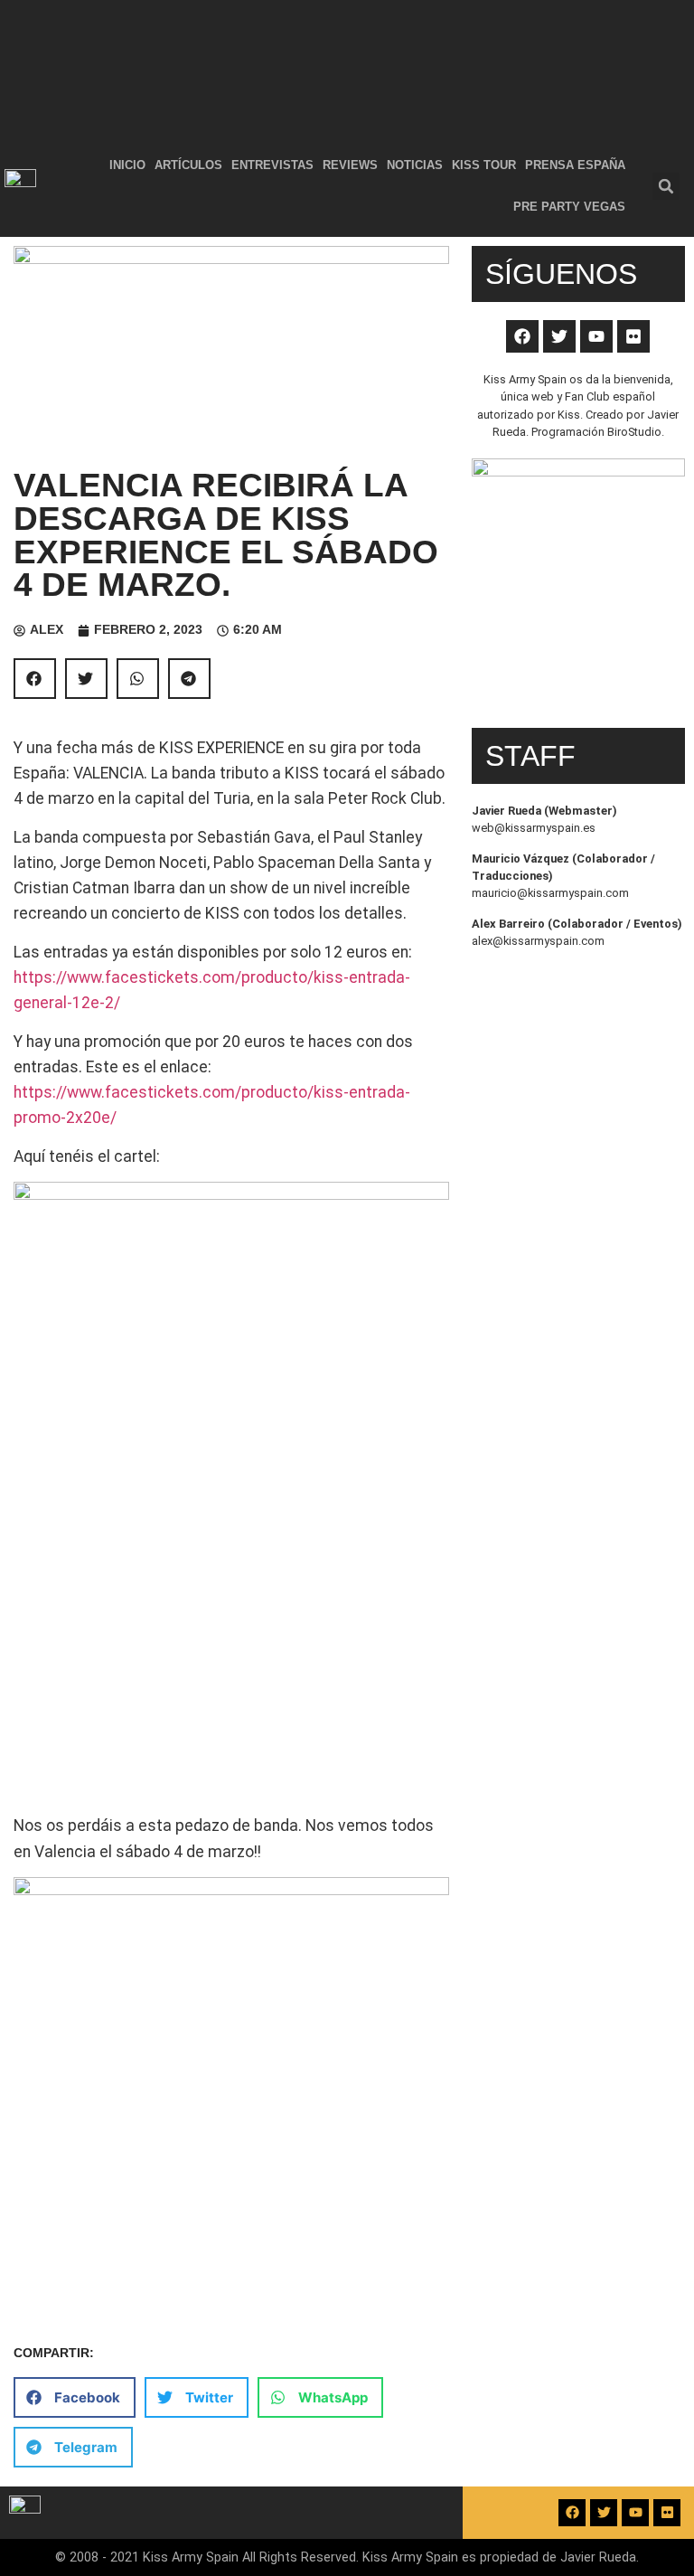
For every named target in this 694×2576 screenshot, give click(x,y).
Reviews (350, 165)
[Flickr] (633, 336)
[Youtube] (596, 336)
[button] (666, 186)
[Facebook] (522, 336)
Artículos (188, 165)
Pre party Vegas (569, 207)
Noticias (415, 165)
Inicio (127, 165)
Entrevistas (272, 165)
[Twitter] (559, 336)
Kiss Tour (484, 165)
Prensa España (575, 165)
